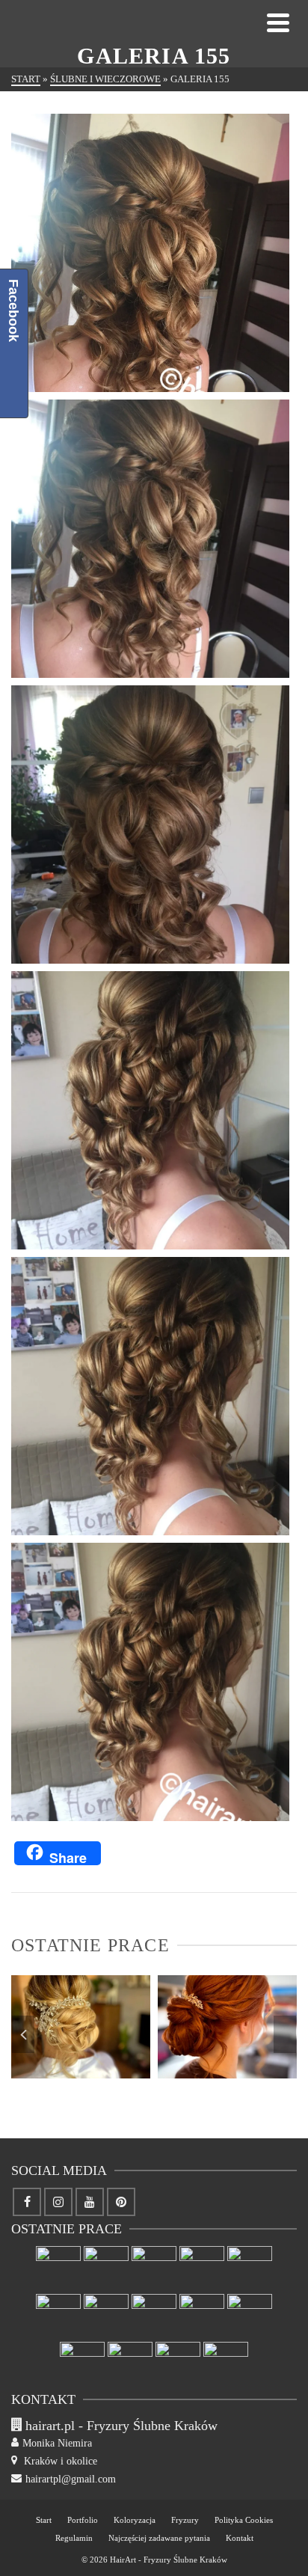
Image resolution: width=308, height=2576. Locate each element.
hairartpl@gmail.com (71, 2479)
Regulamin (74, 2538)
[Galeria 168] (58, 2316)
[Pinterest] (121, 2202)
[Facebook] (27, 2202)
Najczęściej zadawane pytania (159, 2538)
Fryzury (185, 2520)
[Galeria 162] (82, 2364)
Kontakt (240, 2538)
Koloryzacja (135, 2520)
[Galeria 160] (178, 2364)
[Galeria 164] (202, 2316)
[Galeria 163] (250, 2316)
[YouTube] (90, 2202)
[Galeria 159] (226, 2364)
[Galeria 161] (130, 2364)
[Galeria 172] (150, 2048)
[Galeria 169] (250, 2268)
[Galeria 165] (154, 2316)
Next (285, 2034)
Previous (23, 2034)
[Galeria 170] (202, 2268)
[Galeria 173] (58, 2268)
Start (44, 2520)
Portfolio (83, 2520)
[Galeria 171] (154, 2268)
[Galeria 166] (106, 2316)
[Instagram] (58, 2202)
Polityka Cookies (244, 2520)
